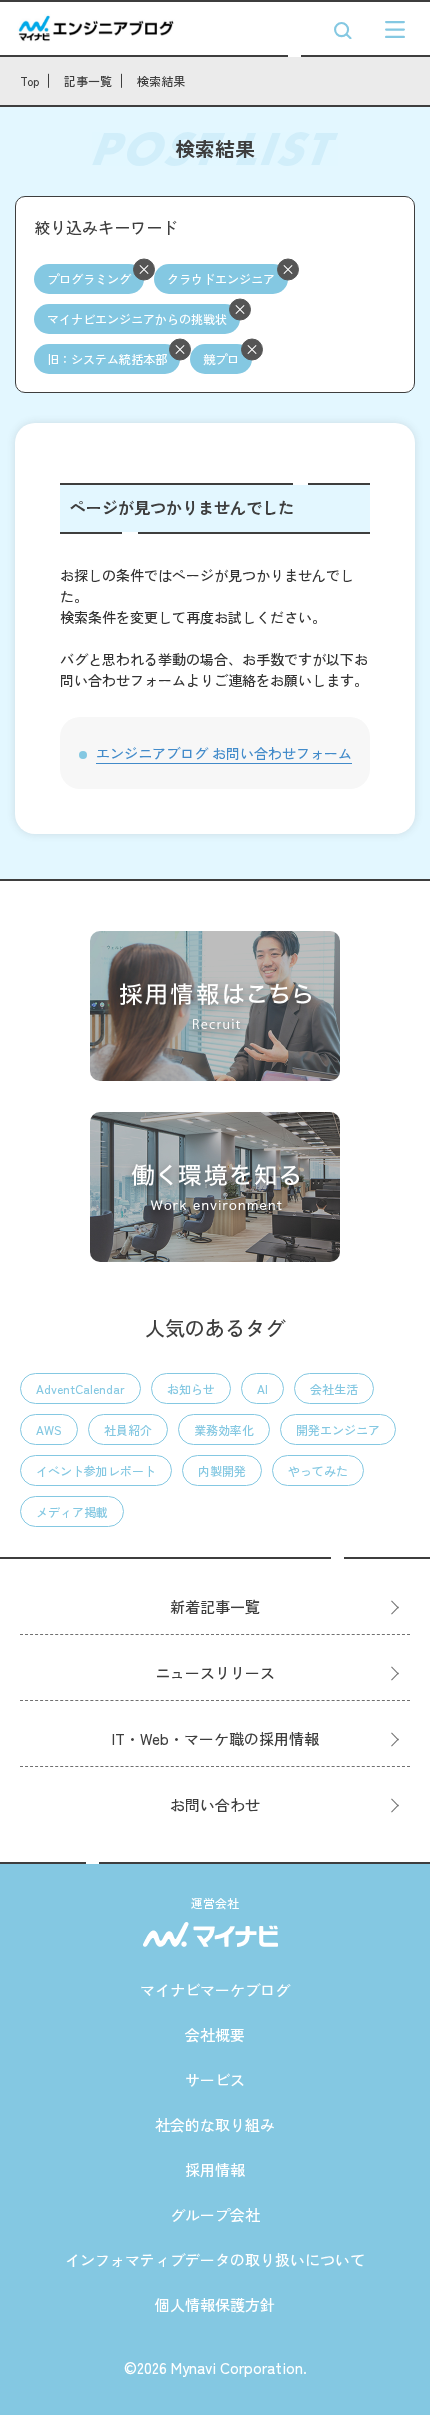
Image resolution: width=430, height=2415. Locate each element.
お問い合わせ (215, 1804)
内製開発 (222, 1470)
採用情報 (215, 2169)
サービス (215, 2079)
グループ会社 (215, 2214)
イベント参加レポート (96, 1470)
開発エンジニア (338, 1429)
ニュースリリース (215, 1672)
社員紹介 (128, 1429)
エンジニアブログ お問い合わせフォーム (224, 753)
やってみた (318, 1470)
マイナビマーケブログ (215, 1989)
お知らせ (191, 1388)
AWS (49, 1429)
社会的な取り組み (215, 2124)
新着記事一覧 (215, 1606)
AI (262, 1388)
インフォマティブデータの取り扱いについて (215, 2259)
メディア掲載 (72, 1511)
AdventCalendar (80, 1388)
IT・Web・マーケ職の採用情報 (215, 1738)
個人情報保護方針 (215, 2304)
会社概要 (215, 2034)
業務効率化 (224, 1429)
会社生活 (334, 1388)
